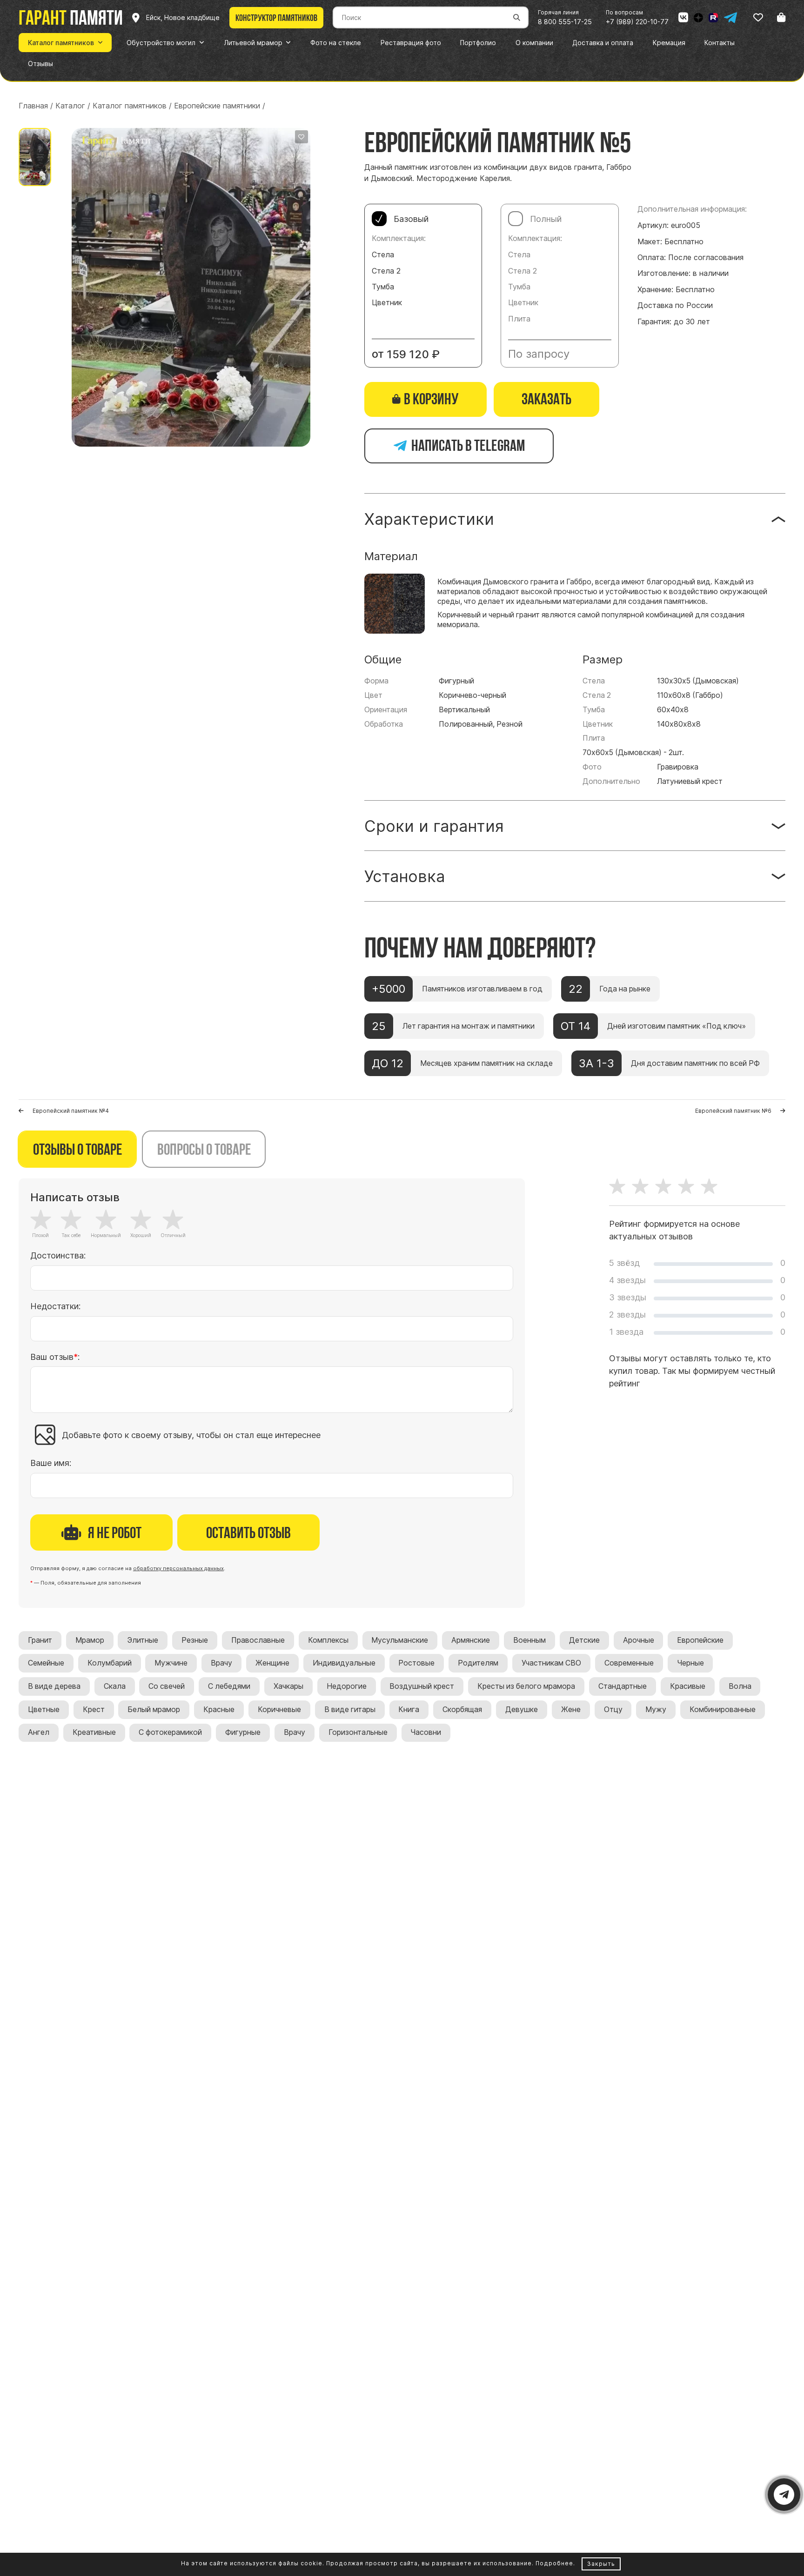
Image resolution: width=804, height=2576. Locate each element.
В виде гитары (350, 1710)
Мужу (656, 1710)
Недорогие (347, 1686)
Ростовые (416, 1663)
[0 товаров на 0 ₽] (781, 17)
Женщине (272, 1663)
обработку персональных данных (178, 1568)
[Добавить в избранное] (301, 137)
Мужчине (171, 1663)
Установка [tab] (405, 876)
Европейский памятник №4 (71, 1111)
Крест (94, 1710)
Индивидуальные (344, 1663)
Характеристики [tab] (429, 519)
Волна (740, 1686)
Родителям (478, 1663)
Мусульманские (400, 1640)
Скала (115, 1686)
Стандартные (623, 1686)
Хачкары (288, 1686)
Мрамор (90, 1640)
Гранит (40, 1640)
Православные (258, 1640)
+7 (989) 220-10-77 (637, 22)
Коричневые (279, 1710)
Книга (409, 1710)
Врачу (221, 1663)
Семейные (46, 1663)
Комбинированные (723, 1710)
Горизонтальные (358, 1732)
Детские (584, 1640)
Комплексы (328, 1640)
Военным (529, 1640)
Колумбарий (110, 1663)
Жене (571, 1710)
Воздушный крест (422, 1686)
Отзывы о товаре (77, 1149)
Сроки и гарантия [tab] (434, 826)
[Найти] (517, 17)
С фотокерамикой (170, 1732)
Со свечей (167, 1686)
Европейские (700, 1640)
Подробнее (554, 2563)
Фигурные (243, 1732)
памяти (71, 17)
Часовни (426, 1732)
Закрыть (601, 2564)
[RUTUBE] (713, 18)
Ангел (39, 1732)
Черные (690, 1663)
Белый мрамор (154, 1710)
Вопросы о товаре (204, 1149)
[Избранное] (758, 17)
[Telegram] (730, 18)
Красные (219, 1710)
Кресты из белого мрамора (526, 1686)
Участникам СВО (551, 1663)
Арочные (639, 1640)
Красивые (688, 1686)
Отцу (613, 1710)
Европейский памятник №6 (733, 1111)
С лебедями (229, 1686)
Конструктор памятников (276, 18)
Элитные (143, 1640)
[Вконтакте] (683, 18)
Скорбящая (462, 1710)
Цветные (44, 1710)
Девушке (522, 1710)
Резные (195, 1640)
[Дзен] (698, 18)
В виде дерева (54, 1686)
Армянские (471, 1640)
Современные (629, 1663)
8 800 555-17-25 (565, 22)
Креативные (94, 1732)
